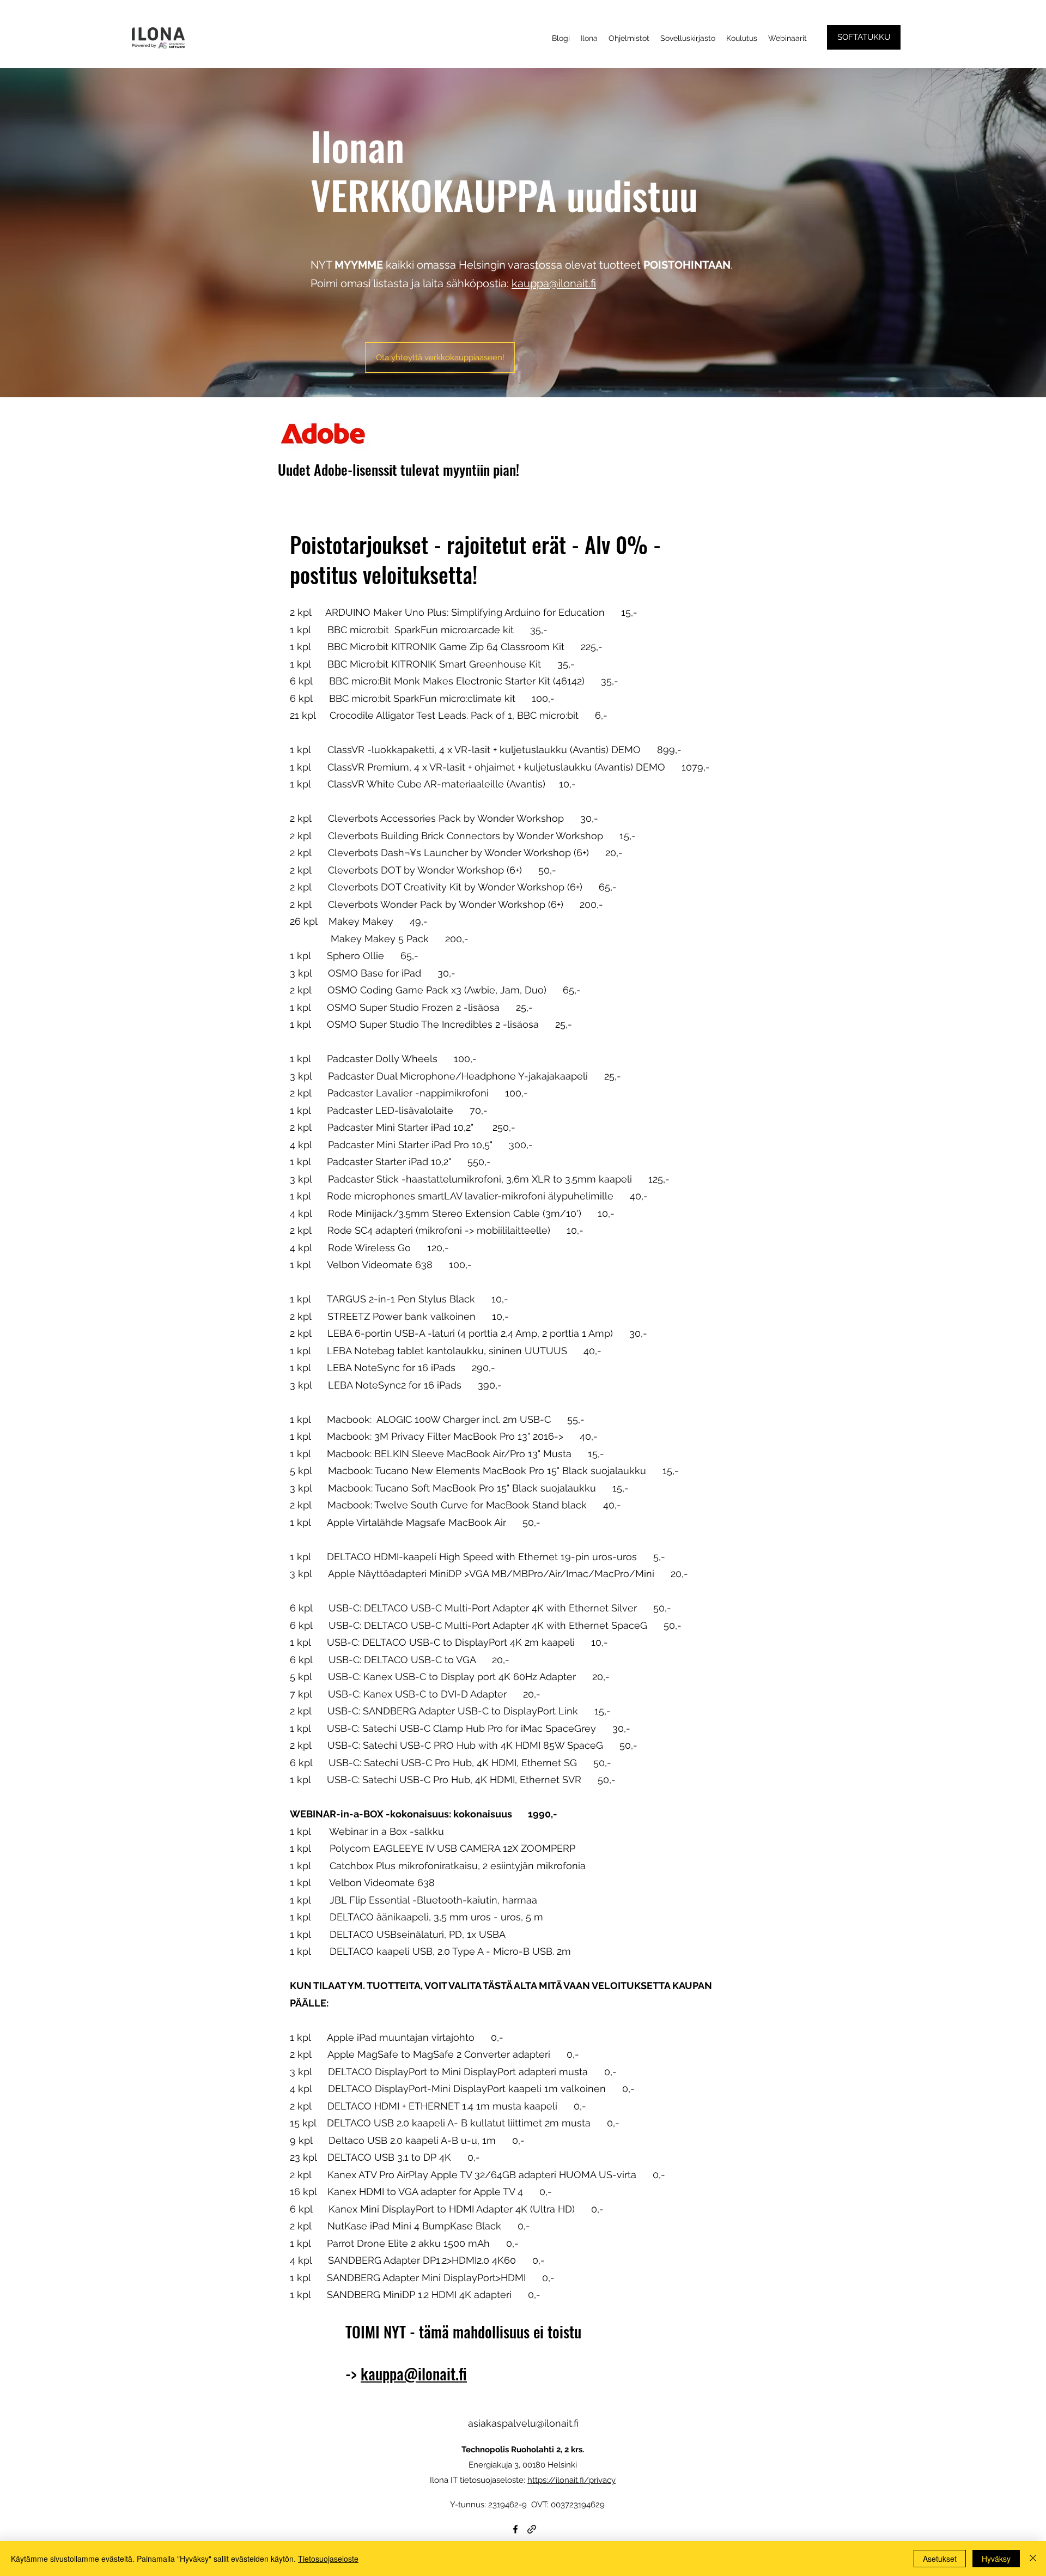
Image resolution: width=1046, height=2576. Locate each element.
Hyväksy (996, 2559)
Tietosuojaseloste (328, 2559)
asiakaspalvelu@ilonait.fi (523, 2423)
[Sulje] (1033, 2559)
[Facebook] (515, 2529)
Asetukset (940, 2559)
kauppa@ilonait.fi (554, 283)
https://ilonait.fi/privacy (571, 2480)
